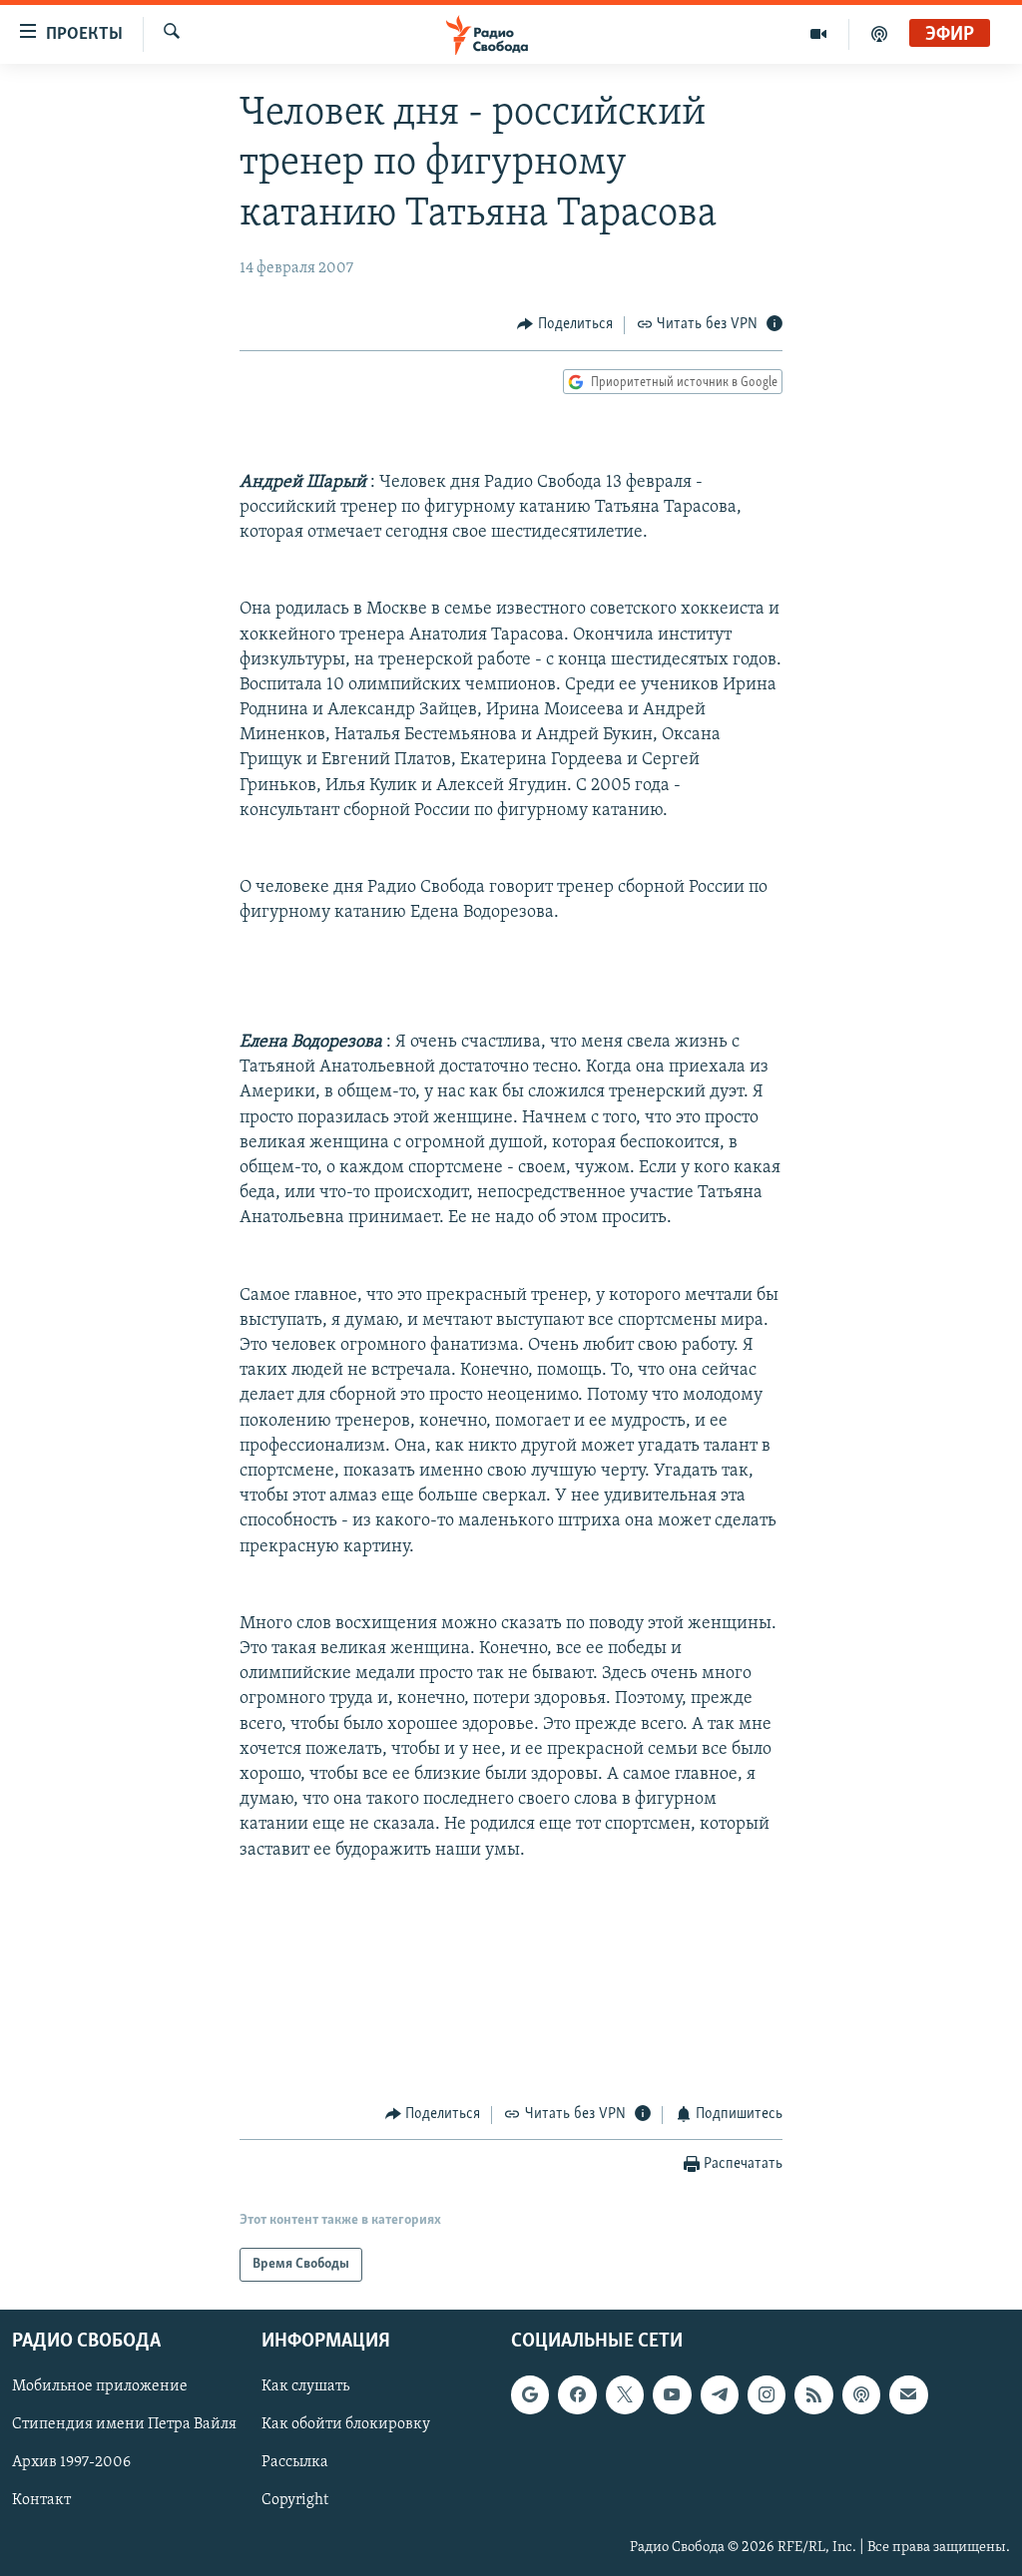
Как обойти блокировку (346, 2424)
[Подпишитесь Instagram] (766, 2394)
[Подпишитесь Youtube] (672, 2394)
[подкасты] (879, 34)
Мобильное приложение (100, 2386)
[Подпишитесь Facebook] (577, 2394)
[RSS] (813, 2394)
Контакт (41, 2501)
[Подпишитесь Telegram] (720, 2394)
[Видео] (819, 34)
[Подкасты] (861, 2394)
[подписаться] (908, 2394)
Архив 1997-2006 (71, 2462)
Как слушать (305, 2386)
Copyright (295, 2501)
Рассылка (295, 2462)
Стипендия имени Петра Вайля (124, 2424)
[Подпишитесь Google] (530, 2394)
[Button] (565, 325)
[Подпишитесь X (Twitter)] (625, 2394)
